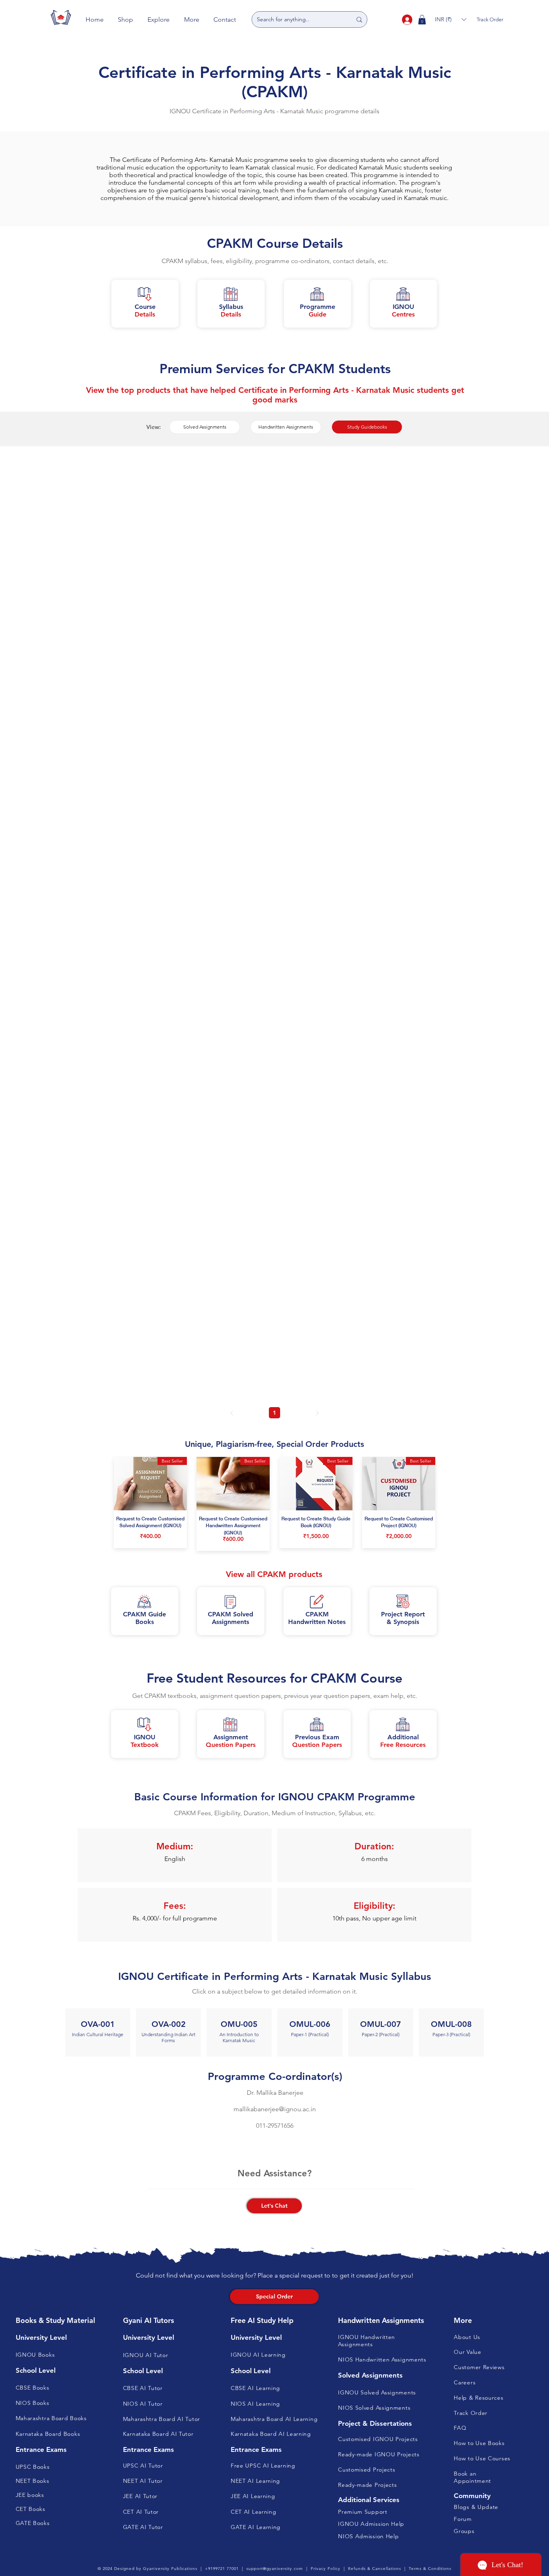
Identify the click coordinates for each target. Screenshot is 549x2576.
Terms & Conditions (430, 2569)
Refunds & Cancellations (375, 2569)
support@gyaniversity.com (275, 2569)
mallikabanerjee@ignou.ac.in (275, 2109)
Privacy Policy (326, 2569)
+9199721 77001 (222, 2569)
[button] (126, 19)
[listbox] (451, 19)
